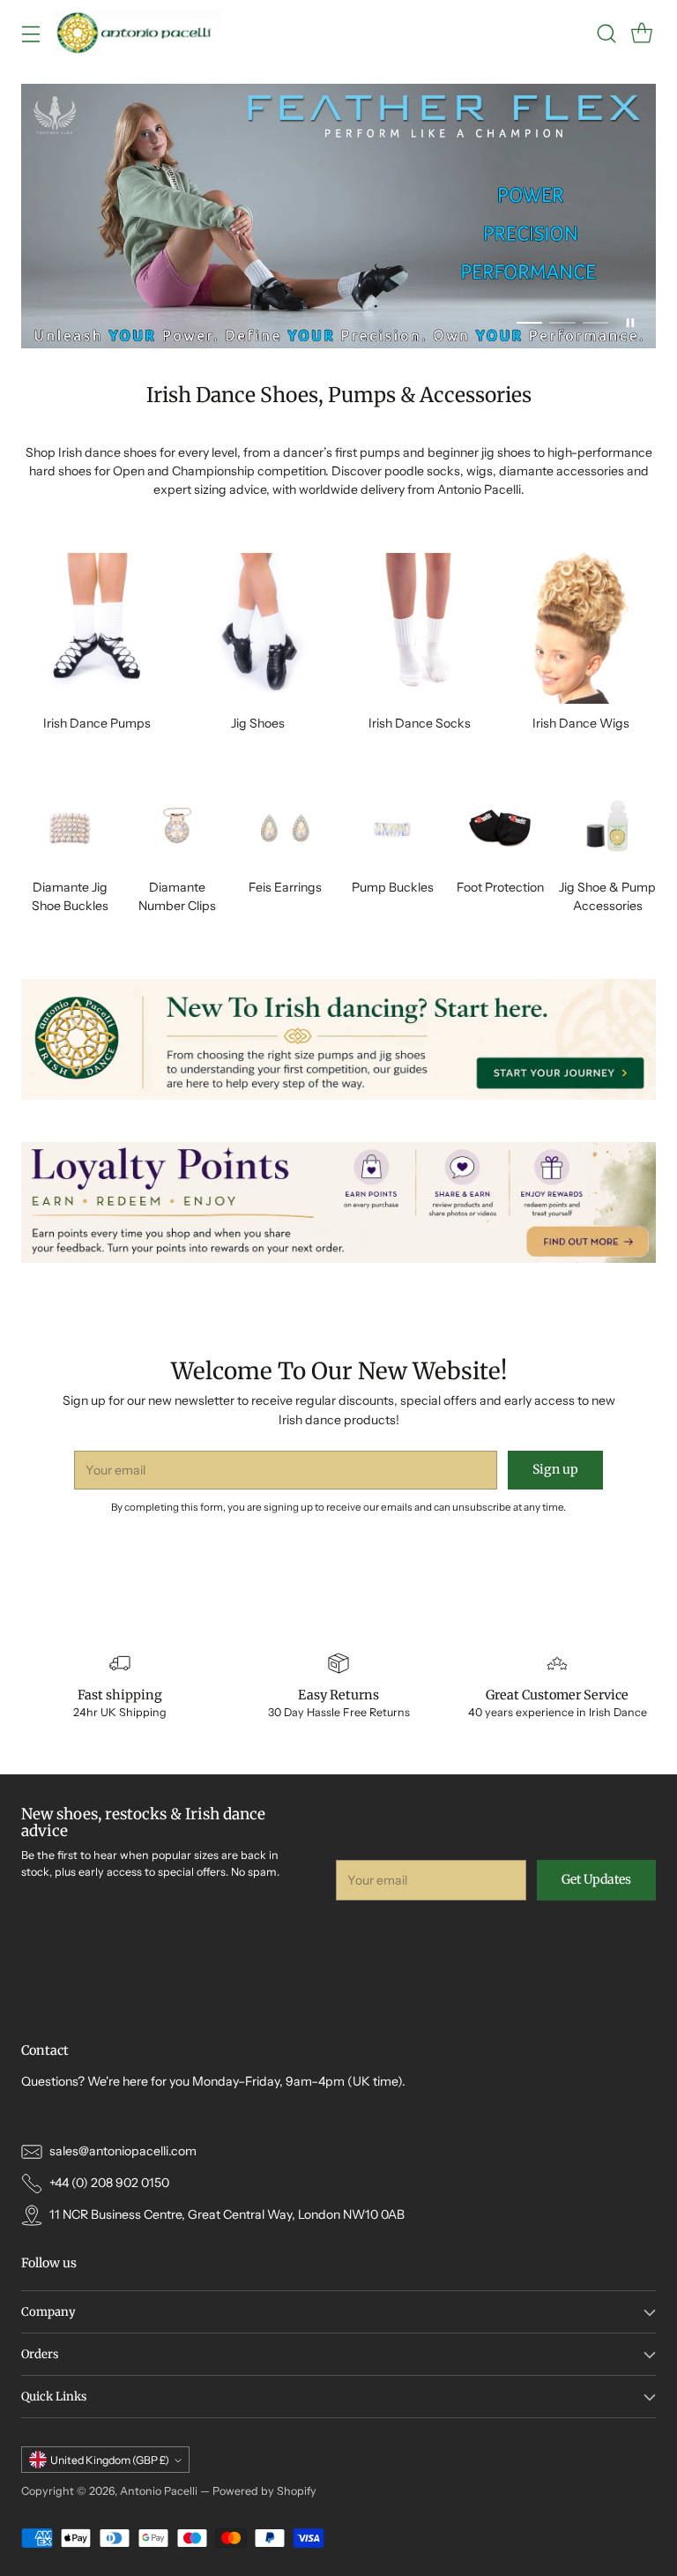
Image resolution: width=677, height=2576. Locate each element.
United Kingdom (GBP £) (110, 2460)
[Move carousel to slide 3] (595, 323)
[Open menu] (30, 33)
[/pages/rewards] (338, 1202)
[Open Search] (606, 33)
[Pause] (630, 323)
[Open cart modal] (641, 33)
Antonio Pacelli (159, 2491)
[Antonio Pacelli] (137, 33)
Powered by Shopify (264, 2491)
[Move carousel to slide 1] (529, 323)
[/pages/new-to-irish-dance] (338, 1039)
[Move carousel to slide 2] (562, 323)
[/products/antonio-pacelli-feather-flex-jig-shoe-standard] (338, 216)
